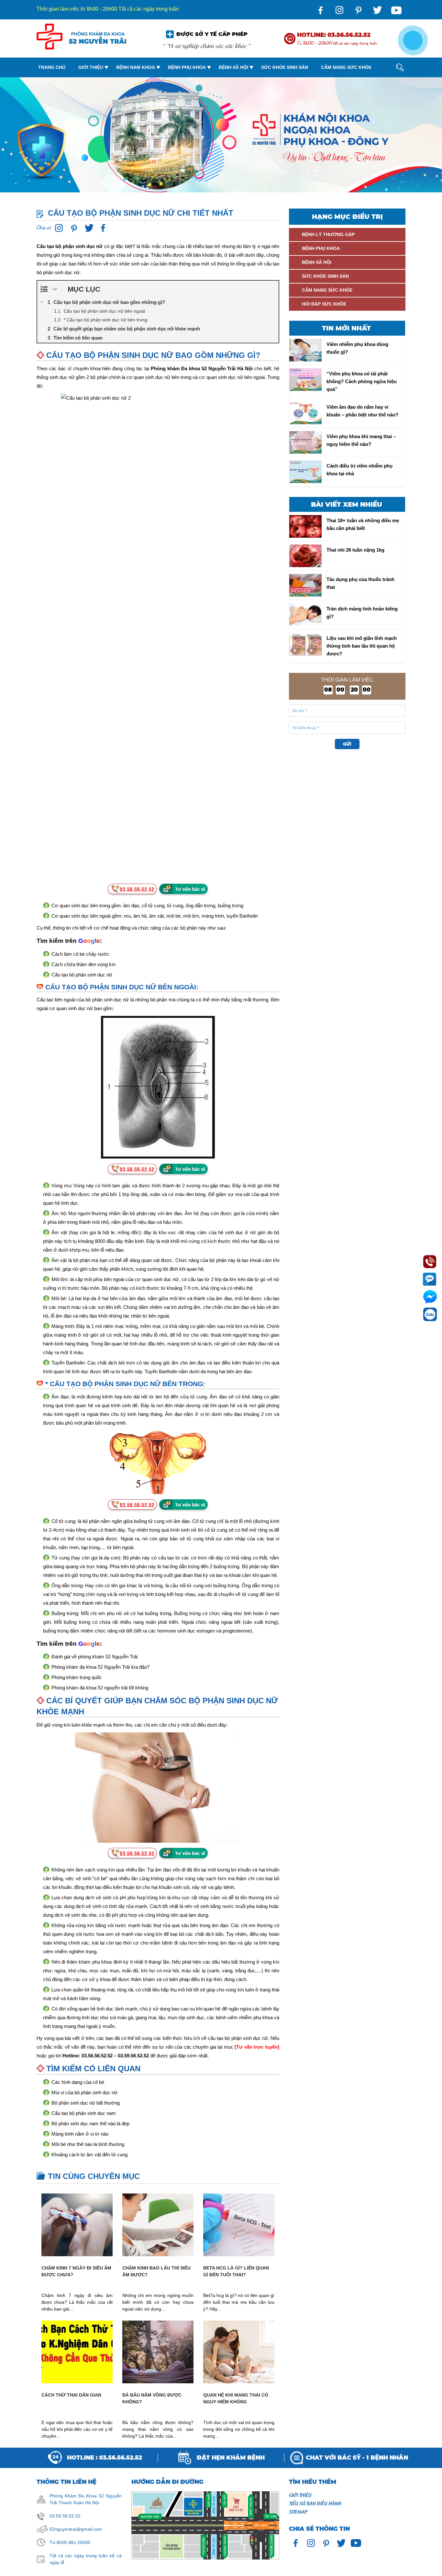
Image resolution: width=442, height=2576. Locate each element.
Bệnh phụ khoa (187, 67)
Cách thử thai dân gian (71, 2395)
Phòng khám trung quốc (77, 1677)
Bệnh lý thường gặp (328, 234)
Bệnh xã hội (233, 67)
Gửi (347, 744)
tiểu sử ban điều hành (315, 2503)
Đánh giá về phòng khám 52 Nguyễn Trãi (94, 1657)
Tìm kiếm (394, 94)
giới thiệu (300, 2495)
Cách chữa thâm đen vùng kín (83, 964)
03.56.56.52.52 (65, 2516)
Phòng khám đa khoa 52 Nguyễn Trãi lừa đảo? (100, 1667)
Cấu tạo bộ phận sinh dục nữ (82, 975)
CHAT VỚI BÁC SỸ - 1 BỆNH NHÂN (357, 2458)
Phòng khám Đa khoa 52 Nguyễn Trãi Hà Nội (202, 368)
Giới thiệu (91, 67)
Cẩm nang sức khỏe (346, 67)
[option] (221, 135)
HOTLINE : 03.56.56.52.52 (105, 2458)
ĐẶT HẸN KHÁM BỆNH (231, 2458)
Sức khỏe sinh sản (285, 67)
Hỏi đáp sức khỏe (324, 304)
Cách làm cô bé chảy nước (80, 954)
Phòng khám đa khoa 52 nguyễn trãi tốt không (100, 1688)
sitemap (298, 2511)
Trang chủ (52, 67)
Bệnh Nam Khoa (136, 67)
